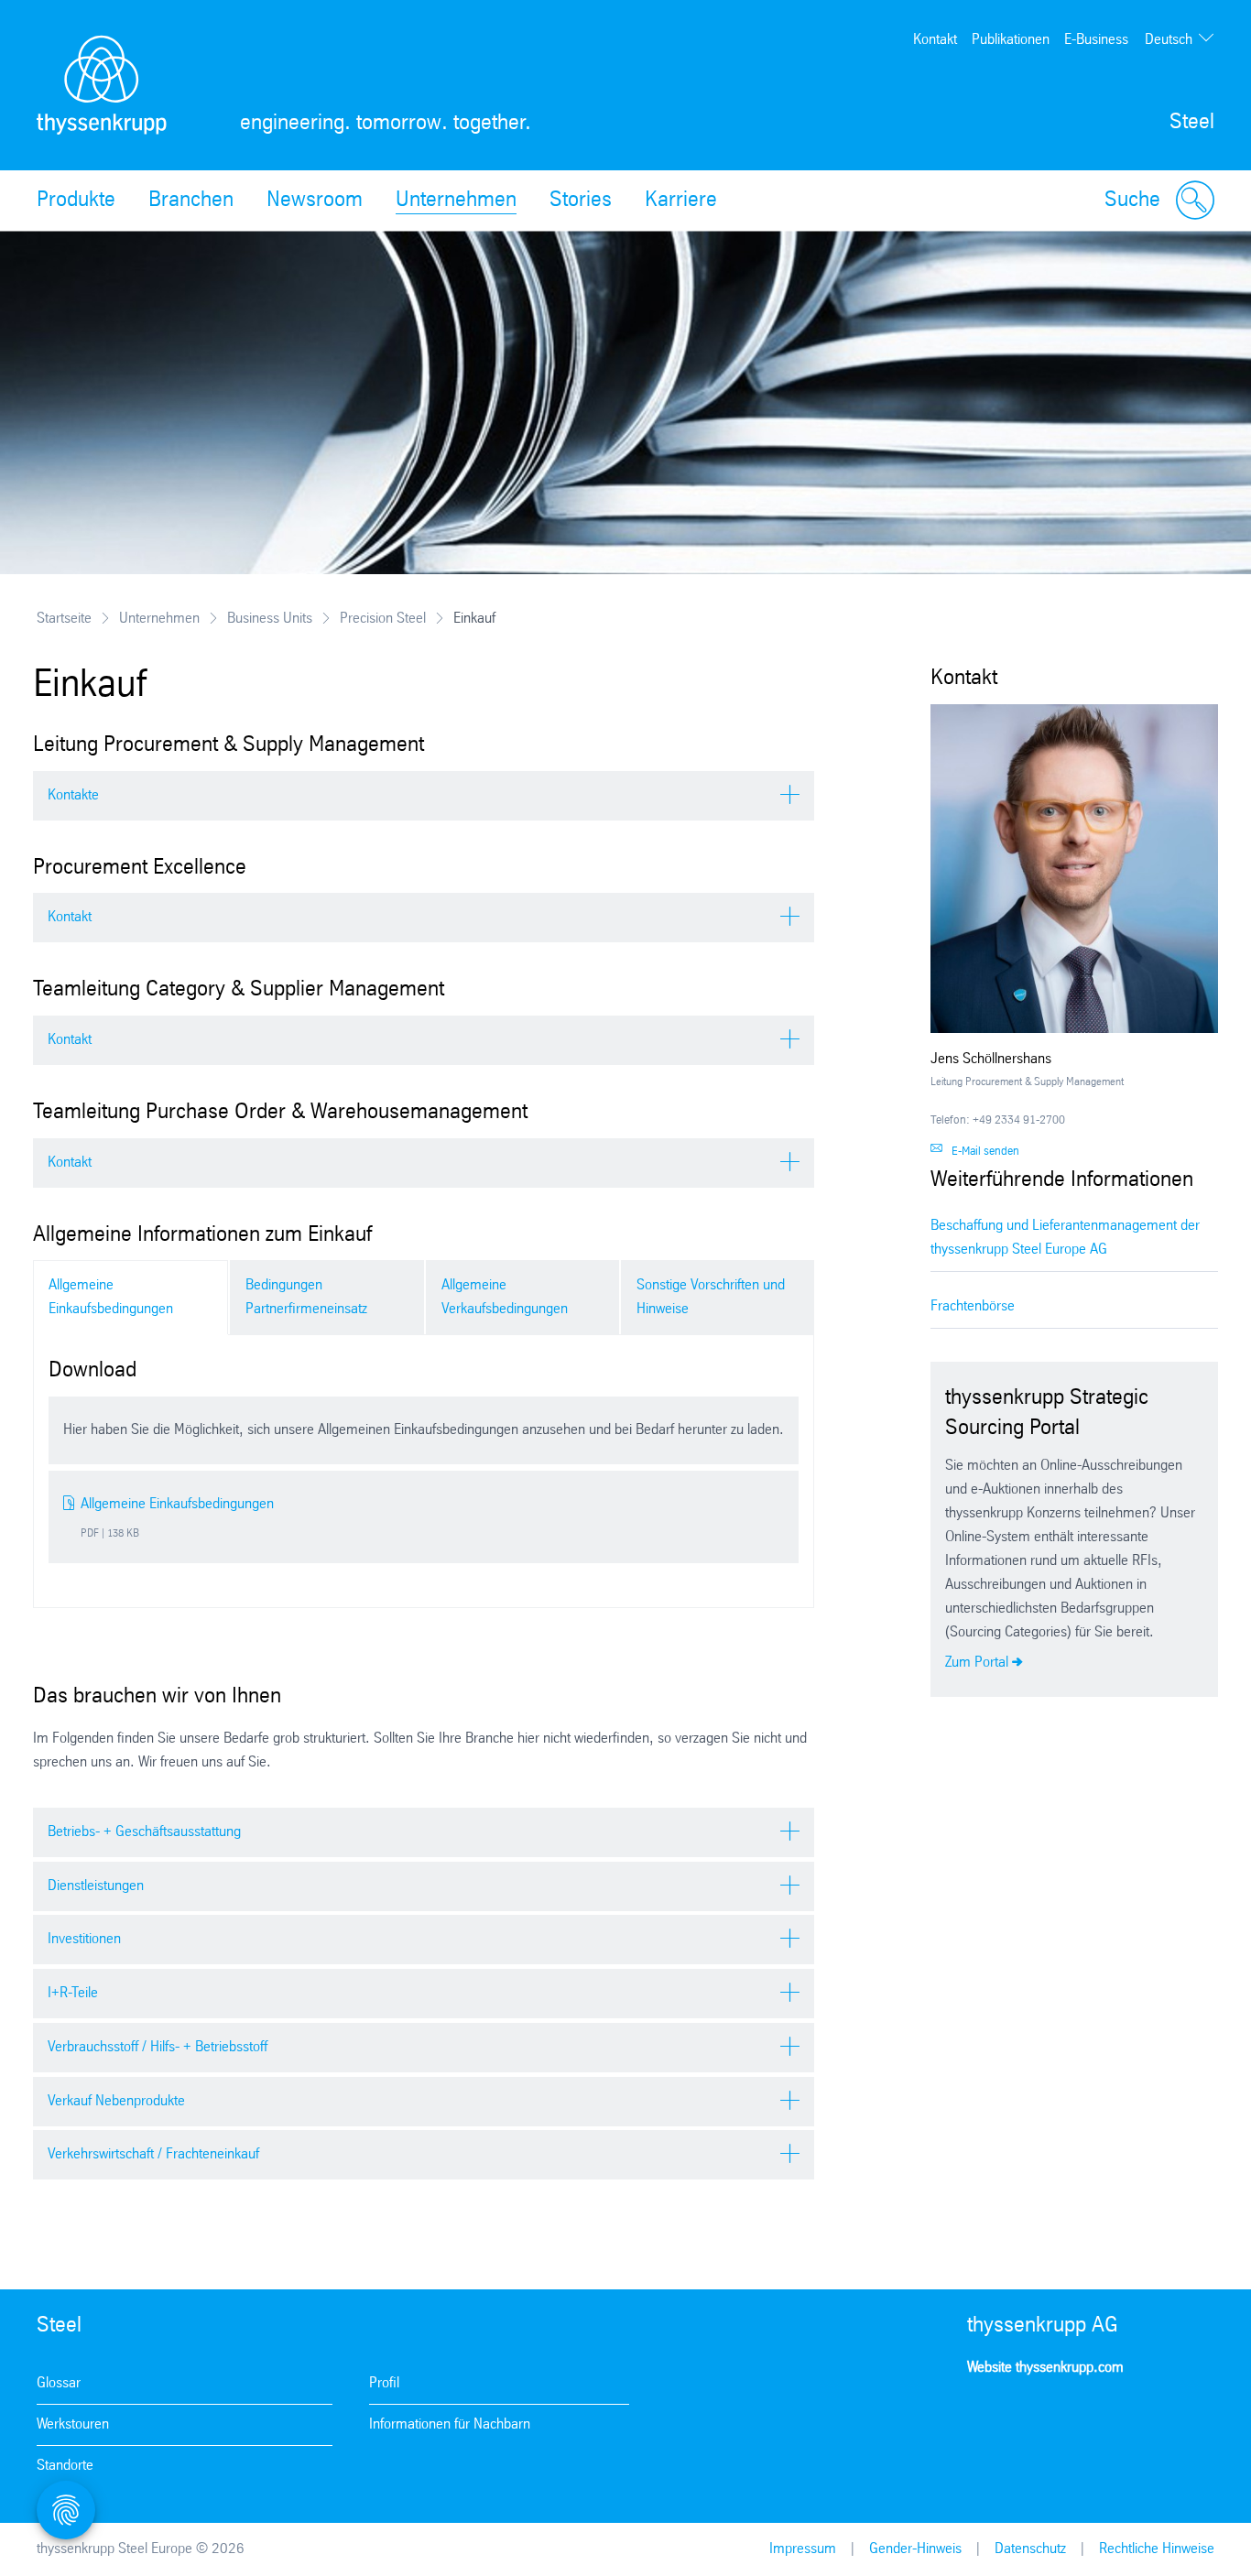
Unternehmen (456, 201)
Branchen (191, 201)
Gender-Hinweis (915, 2549)
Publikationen (1011, 40)
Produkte (76, 201)
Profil (384, 2383)
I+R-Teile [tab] (73, 1993)
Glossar (59, 2383)
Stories (581, 201)
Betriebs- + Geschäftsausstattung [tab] (144, 1832)
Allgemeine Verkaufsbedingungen (505, 1297)
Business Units (270, 619)
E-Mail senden (985, 1152)
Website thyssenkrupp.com (1045, 2368)
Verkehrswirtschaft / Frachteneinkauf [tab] (153, 2154)
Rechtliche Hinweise (1157, 2549)
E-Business (1096, 40)
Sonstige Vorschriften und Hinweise (711, 1297)
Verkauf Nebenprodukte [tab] (116, 2101)
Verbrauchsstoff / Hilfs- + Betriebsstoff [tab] (158, 2047)
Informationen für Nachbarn (450, 2424)
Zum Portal (977, 1663)
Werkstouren (73, 2424)
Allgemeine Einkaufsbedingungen (111, 1297)
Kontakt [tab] (70, 917)
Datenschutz (1030, 2549)
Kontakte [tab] (73, 795)
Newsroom (315, 201)
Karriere (681, 201)
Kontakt (935, 40)
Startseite (64, 619)
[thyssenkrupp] (102, 85)
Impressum (803, 2549)
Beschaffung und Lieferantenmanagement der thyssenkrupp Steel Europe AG (1065, 1238)
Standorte (65, 2466)
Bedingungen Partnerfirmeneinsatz (306, 1297)
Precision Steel (383, 619)
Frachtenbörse (973, 1306)
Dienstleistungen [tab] (96, 1886)
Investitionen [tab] (84, 1939)
